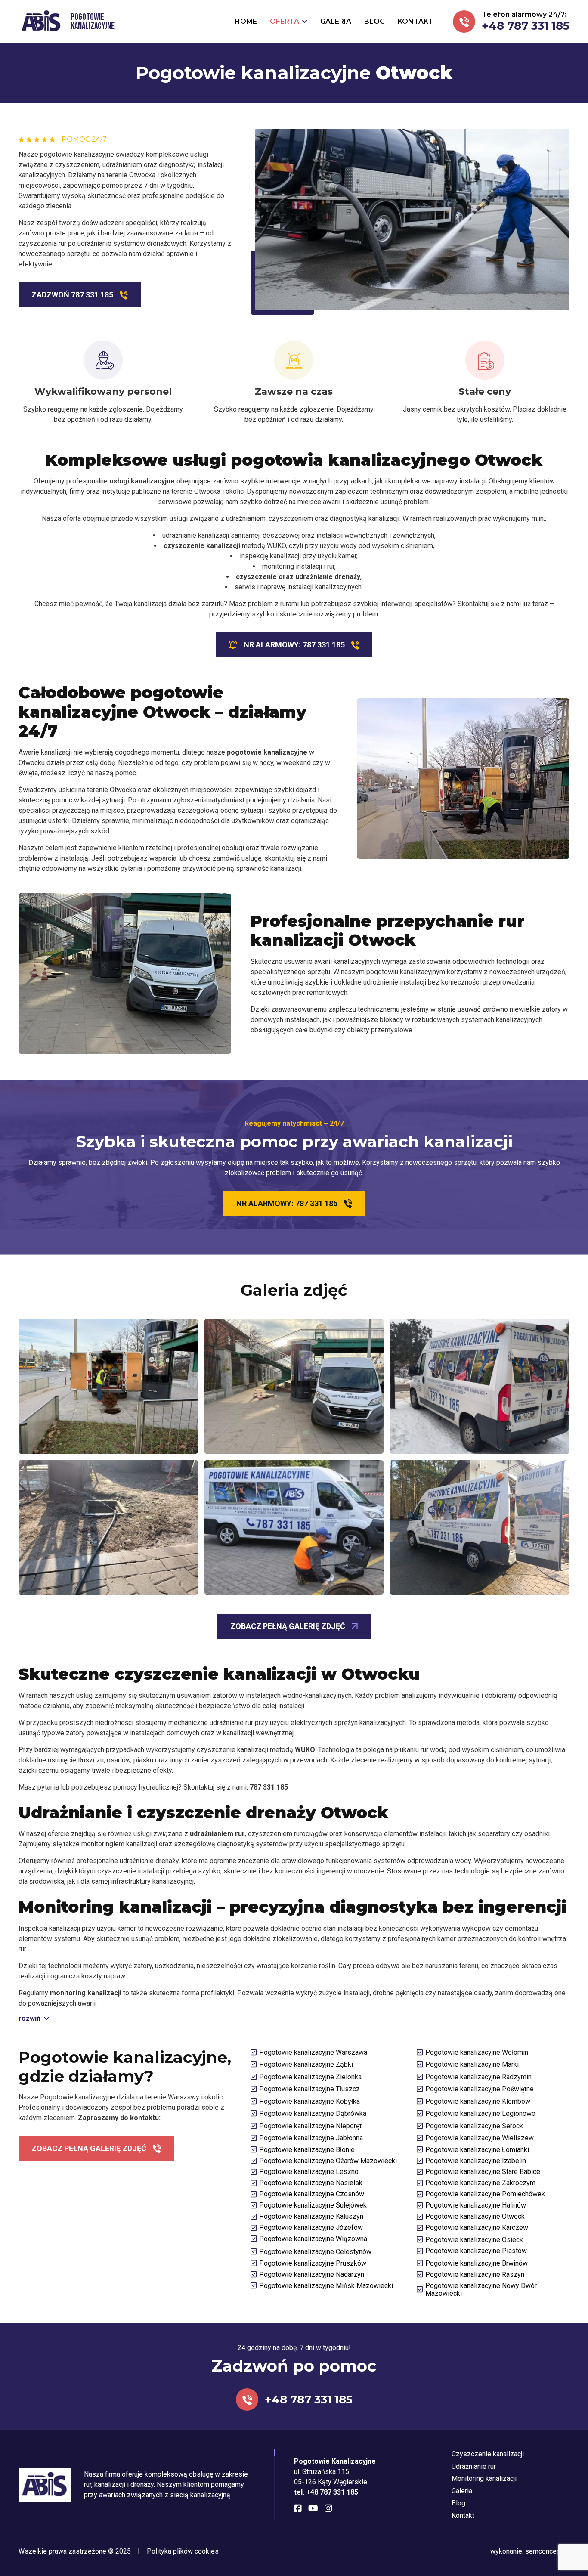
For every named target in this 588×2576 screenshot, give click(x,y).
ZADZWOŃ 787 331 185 (72, 295)
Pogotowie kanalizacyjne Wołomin (477, 2052)
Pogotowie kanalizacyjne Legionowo (480, 2113)
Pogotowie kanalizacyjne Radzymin (478, 2077)
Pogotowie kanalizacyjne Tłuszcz (309, 2089)
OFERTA (285, 21)
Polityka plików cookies (183, 2551)
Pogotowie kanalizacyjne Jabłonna (311, 2138)
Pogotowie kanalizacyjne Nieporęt (310, 2126)
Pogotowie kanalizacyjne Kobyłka (309, 2101)
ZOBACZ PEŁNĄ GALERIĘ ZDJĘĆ (288, 1626)
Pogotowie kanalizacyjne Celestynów (315, 2252)
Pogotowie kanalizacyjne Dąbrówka (313, 2113)
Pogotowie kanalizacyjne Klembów (478, 2101)
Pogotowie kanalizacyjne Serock (474, 2126)
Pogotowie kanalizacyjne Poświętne (480, 2089)
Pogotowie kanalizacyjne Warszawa (313, 2052)
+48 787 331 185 (526, 26)
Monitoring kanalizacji (484, 2478)
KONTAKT (416, 21)
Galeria (462, 2491)
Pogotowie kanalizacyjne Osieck (474, 2240)
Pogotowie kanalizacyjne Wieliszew (480, 2138)
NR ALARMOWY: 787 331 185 (294, 645)
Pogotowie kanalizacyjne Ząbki (306, 2064)
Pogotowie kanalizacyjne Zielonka (310, 2077)
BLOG (374, 21)
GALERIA (336, 21)
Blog (458, 2503)
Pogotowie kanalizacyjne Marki (472, 2064)
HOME (246, 21)
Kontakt (463, 2516)
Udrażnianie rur (474, 2466)
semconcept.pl (547, 2551)
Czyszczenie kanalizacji (488, 2454)
